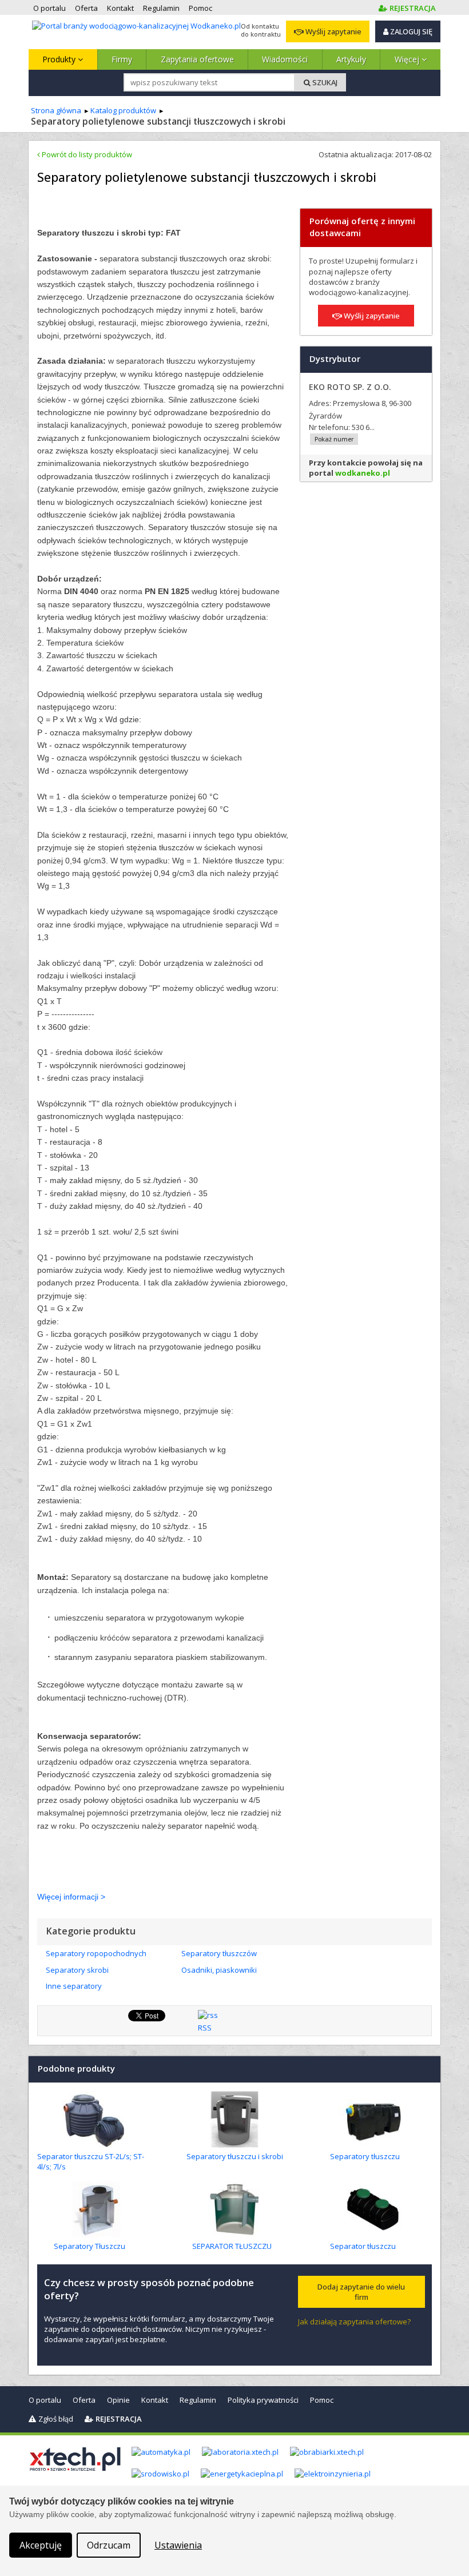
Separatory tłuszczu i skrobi (235, 2156)
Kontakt (155, 2400)
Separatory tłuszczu (365, 2156)
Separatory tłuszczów (219, 1953)
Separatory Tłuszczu (90, 2246)
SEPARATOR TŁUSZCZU (232, 2246)
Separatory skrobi (77, 1970)
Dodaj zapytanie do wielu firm (361, 2292)
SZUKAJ (324, 82)
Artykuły (351, 59)
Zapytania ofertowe (197, 59)
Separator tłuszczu (363, 2246)
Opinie (118, 2400)
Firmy (122, 59)
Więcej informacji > (71, 1897)
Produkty (60, 59)
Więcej (408, 59)
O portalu (45, 2400)
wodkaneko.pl (363, 473)
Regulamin (198, 2400)
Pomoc (322, 2400)
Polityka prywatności (263, 2400)
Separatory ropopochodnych (96, 1953)
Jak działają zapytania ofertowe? (354, 2322)
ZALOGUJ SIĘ (410, 31)
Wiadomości (285, 59)
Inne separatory (74, 1986)
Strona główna (56, 110)
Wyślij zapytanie (333, 31)
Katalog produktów (123, 110)
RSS (205, 2028)
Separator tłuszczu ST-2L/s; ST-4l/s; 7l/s (91, 2161)
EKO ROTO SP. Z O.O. (350, 387)
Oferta (84, 2400)
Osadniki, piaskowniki (219, 1970)
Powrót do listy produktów (86, 154)
